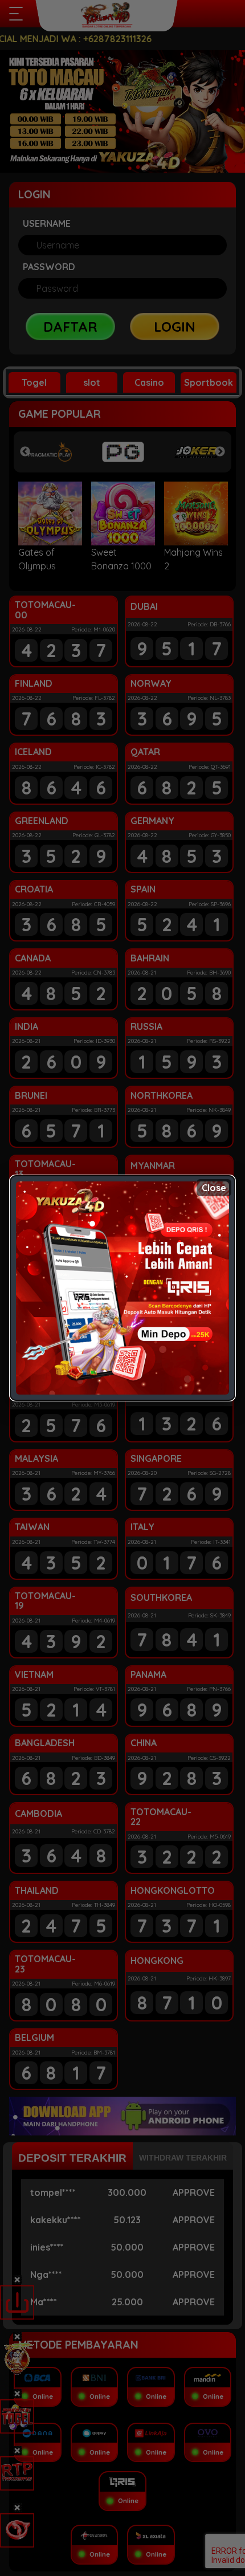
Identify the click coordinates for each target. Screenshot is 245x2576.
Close (214, 1188)
